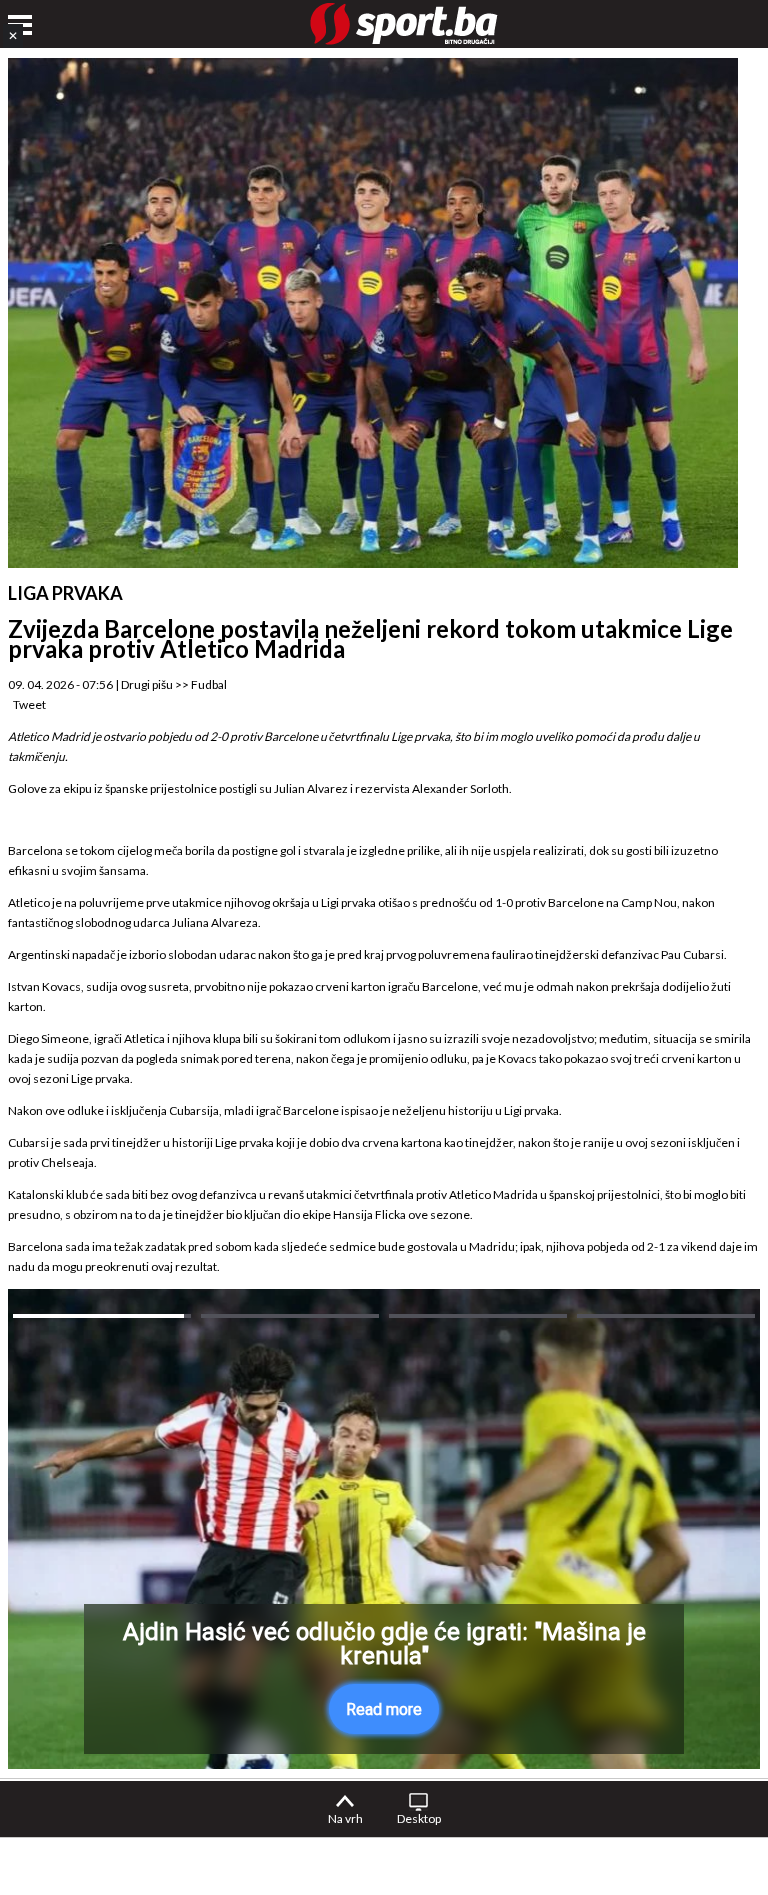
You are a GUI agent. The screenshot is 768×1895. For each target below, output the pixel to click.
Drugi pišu (147, 684)
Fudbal (209, 684)
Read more (384, 1709)
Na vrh (345, 1818)
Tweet (29, 704)
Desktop (419, 1818)
